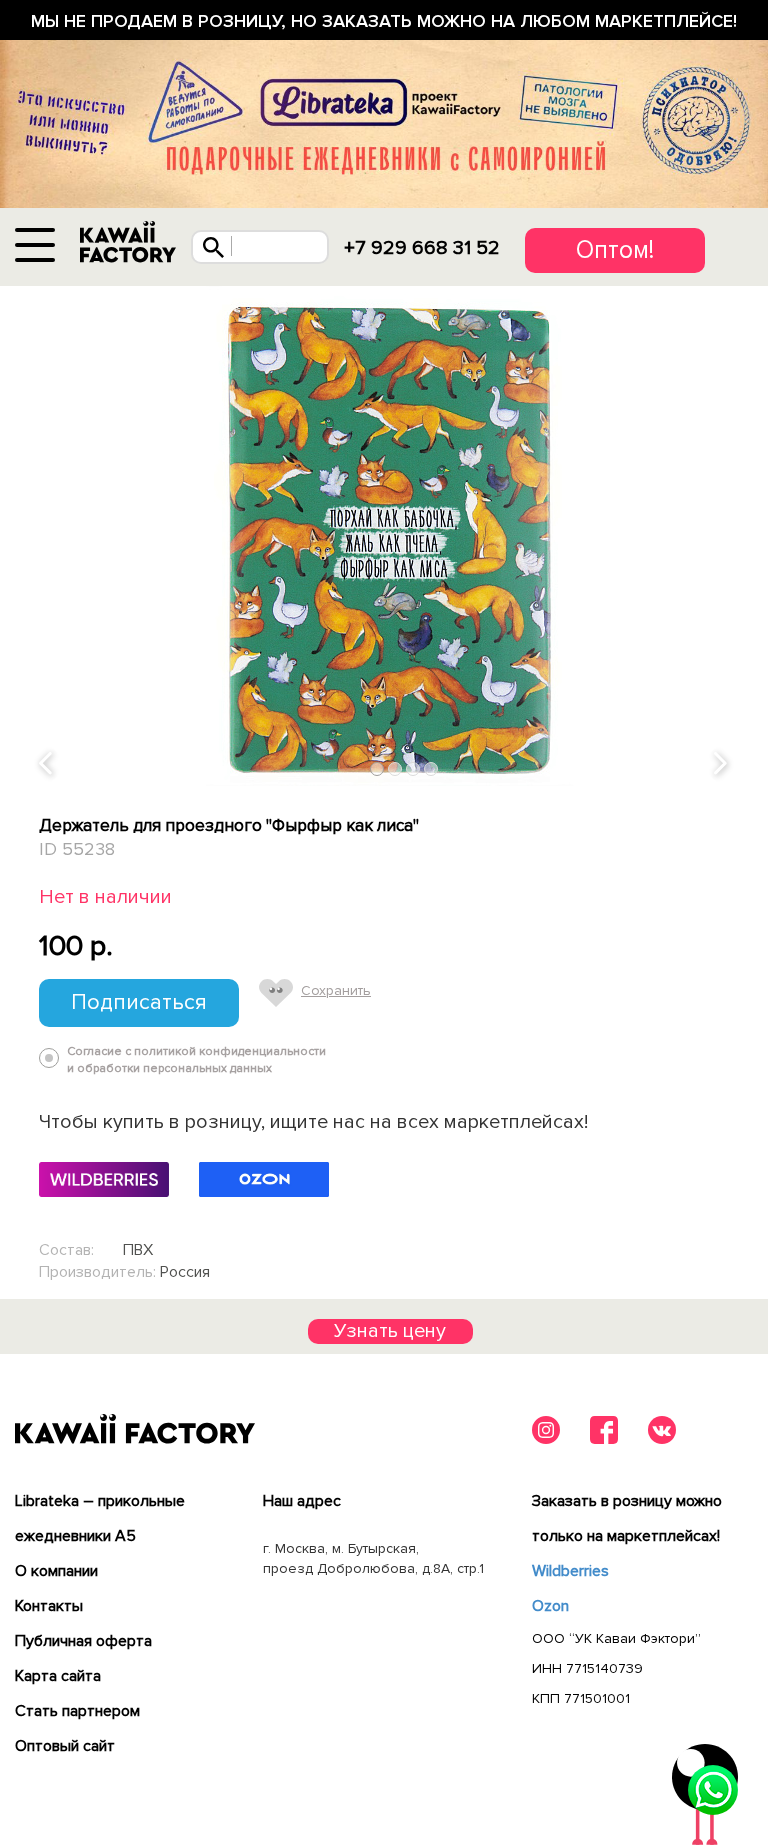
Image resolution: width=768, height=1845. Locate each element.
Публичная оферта (83, 1641)
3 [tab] (413, 768)
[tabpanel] (384, 536)
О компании (56, 1571)
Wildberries (570, 1571)
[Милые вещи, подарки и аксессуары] (128, 242)
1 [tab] (377, 768)
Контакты (49, 1606)
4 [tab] (431, 768)
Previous (47, 764)
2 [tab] (395, 768)
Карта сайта (58, 1676)
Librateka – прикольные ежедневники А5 (100, 1518)
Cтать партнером (77, 1711)
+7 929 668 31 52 (422, 248)
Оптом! (615, 250)
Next (722, 764)
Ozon (550, 1606)
